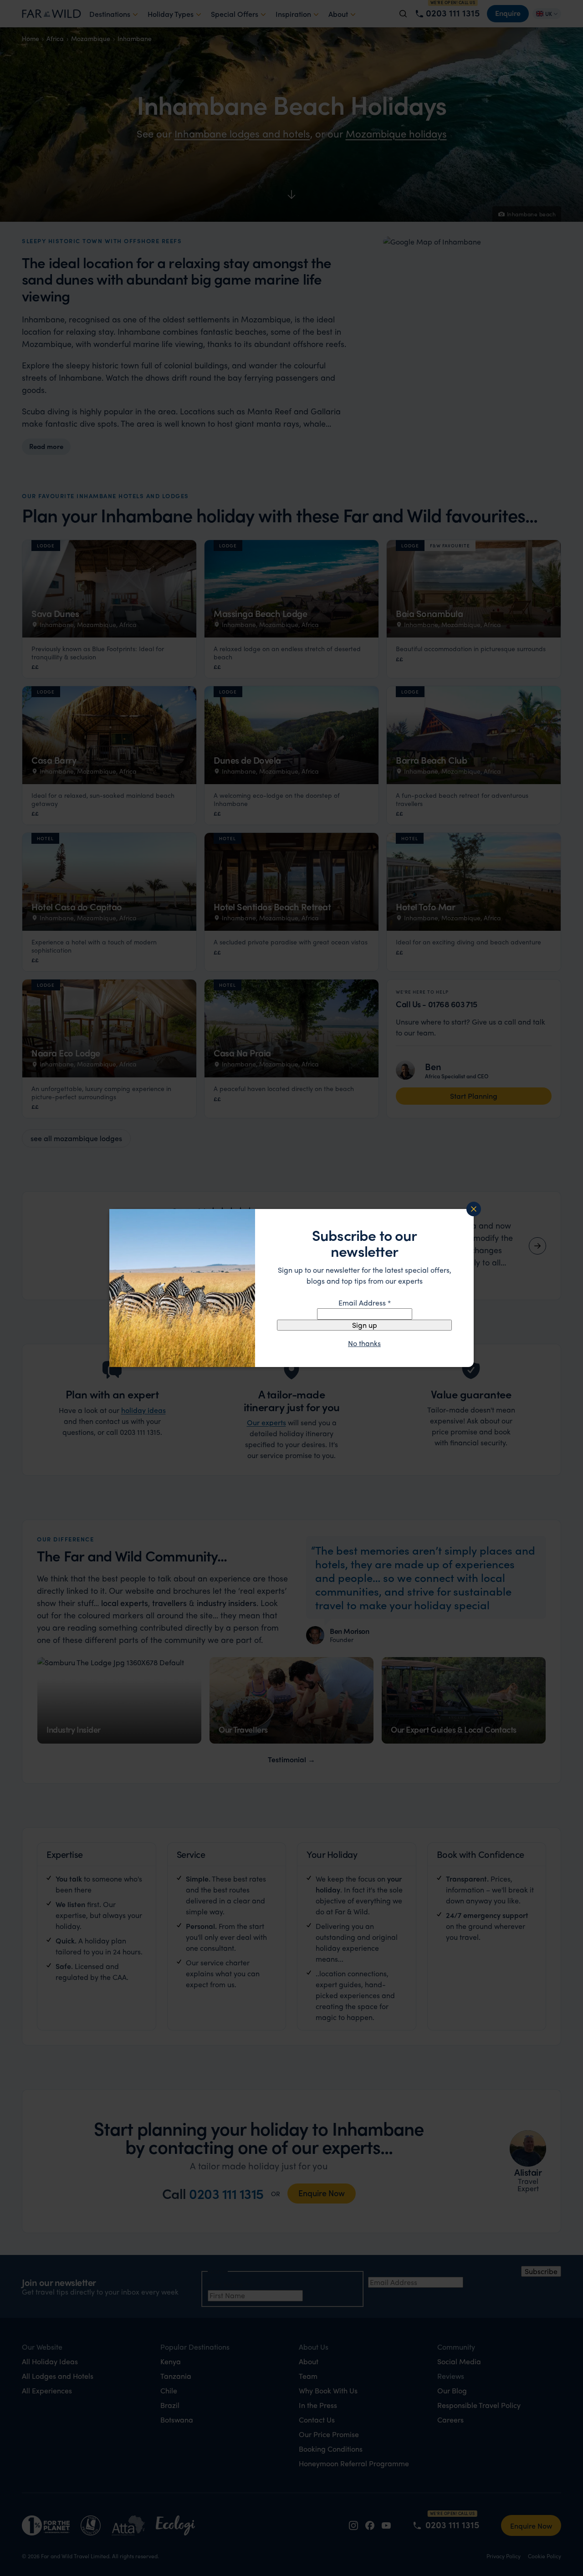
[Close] (474, 1209)
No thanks (364, 1343)
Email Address (365, 1303)
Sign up (365, 1325)
